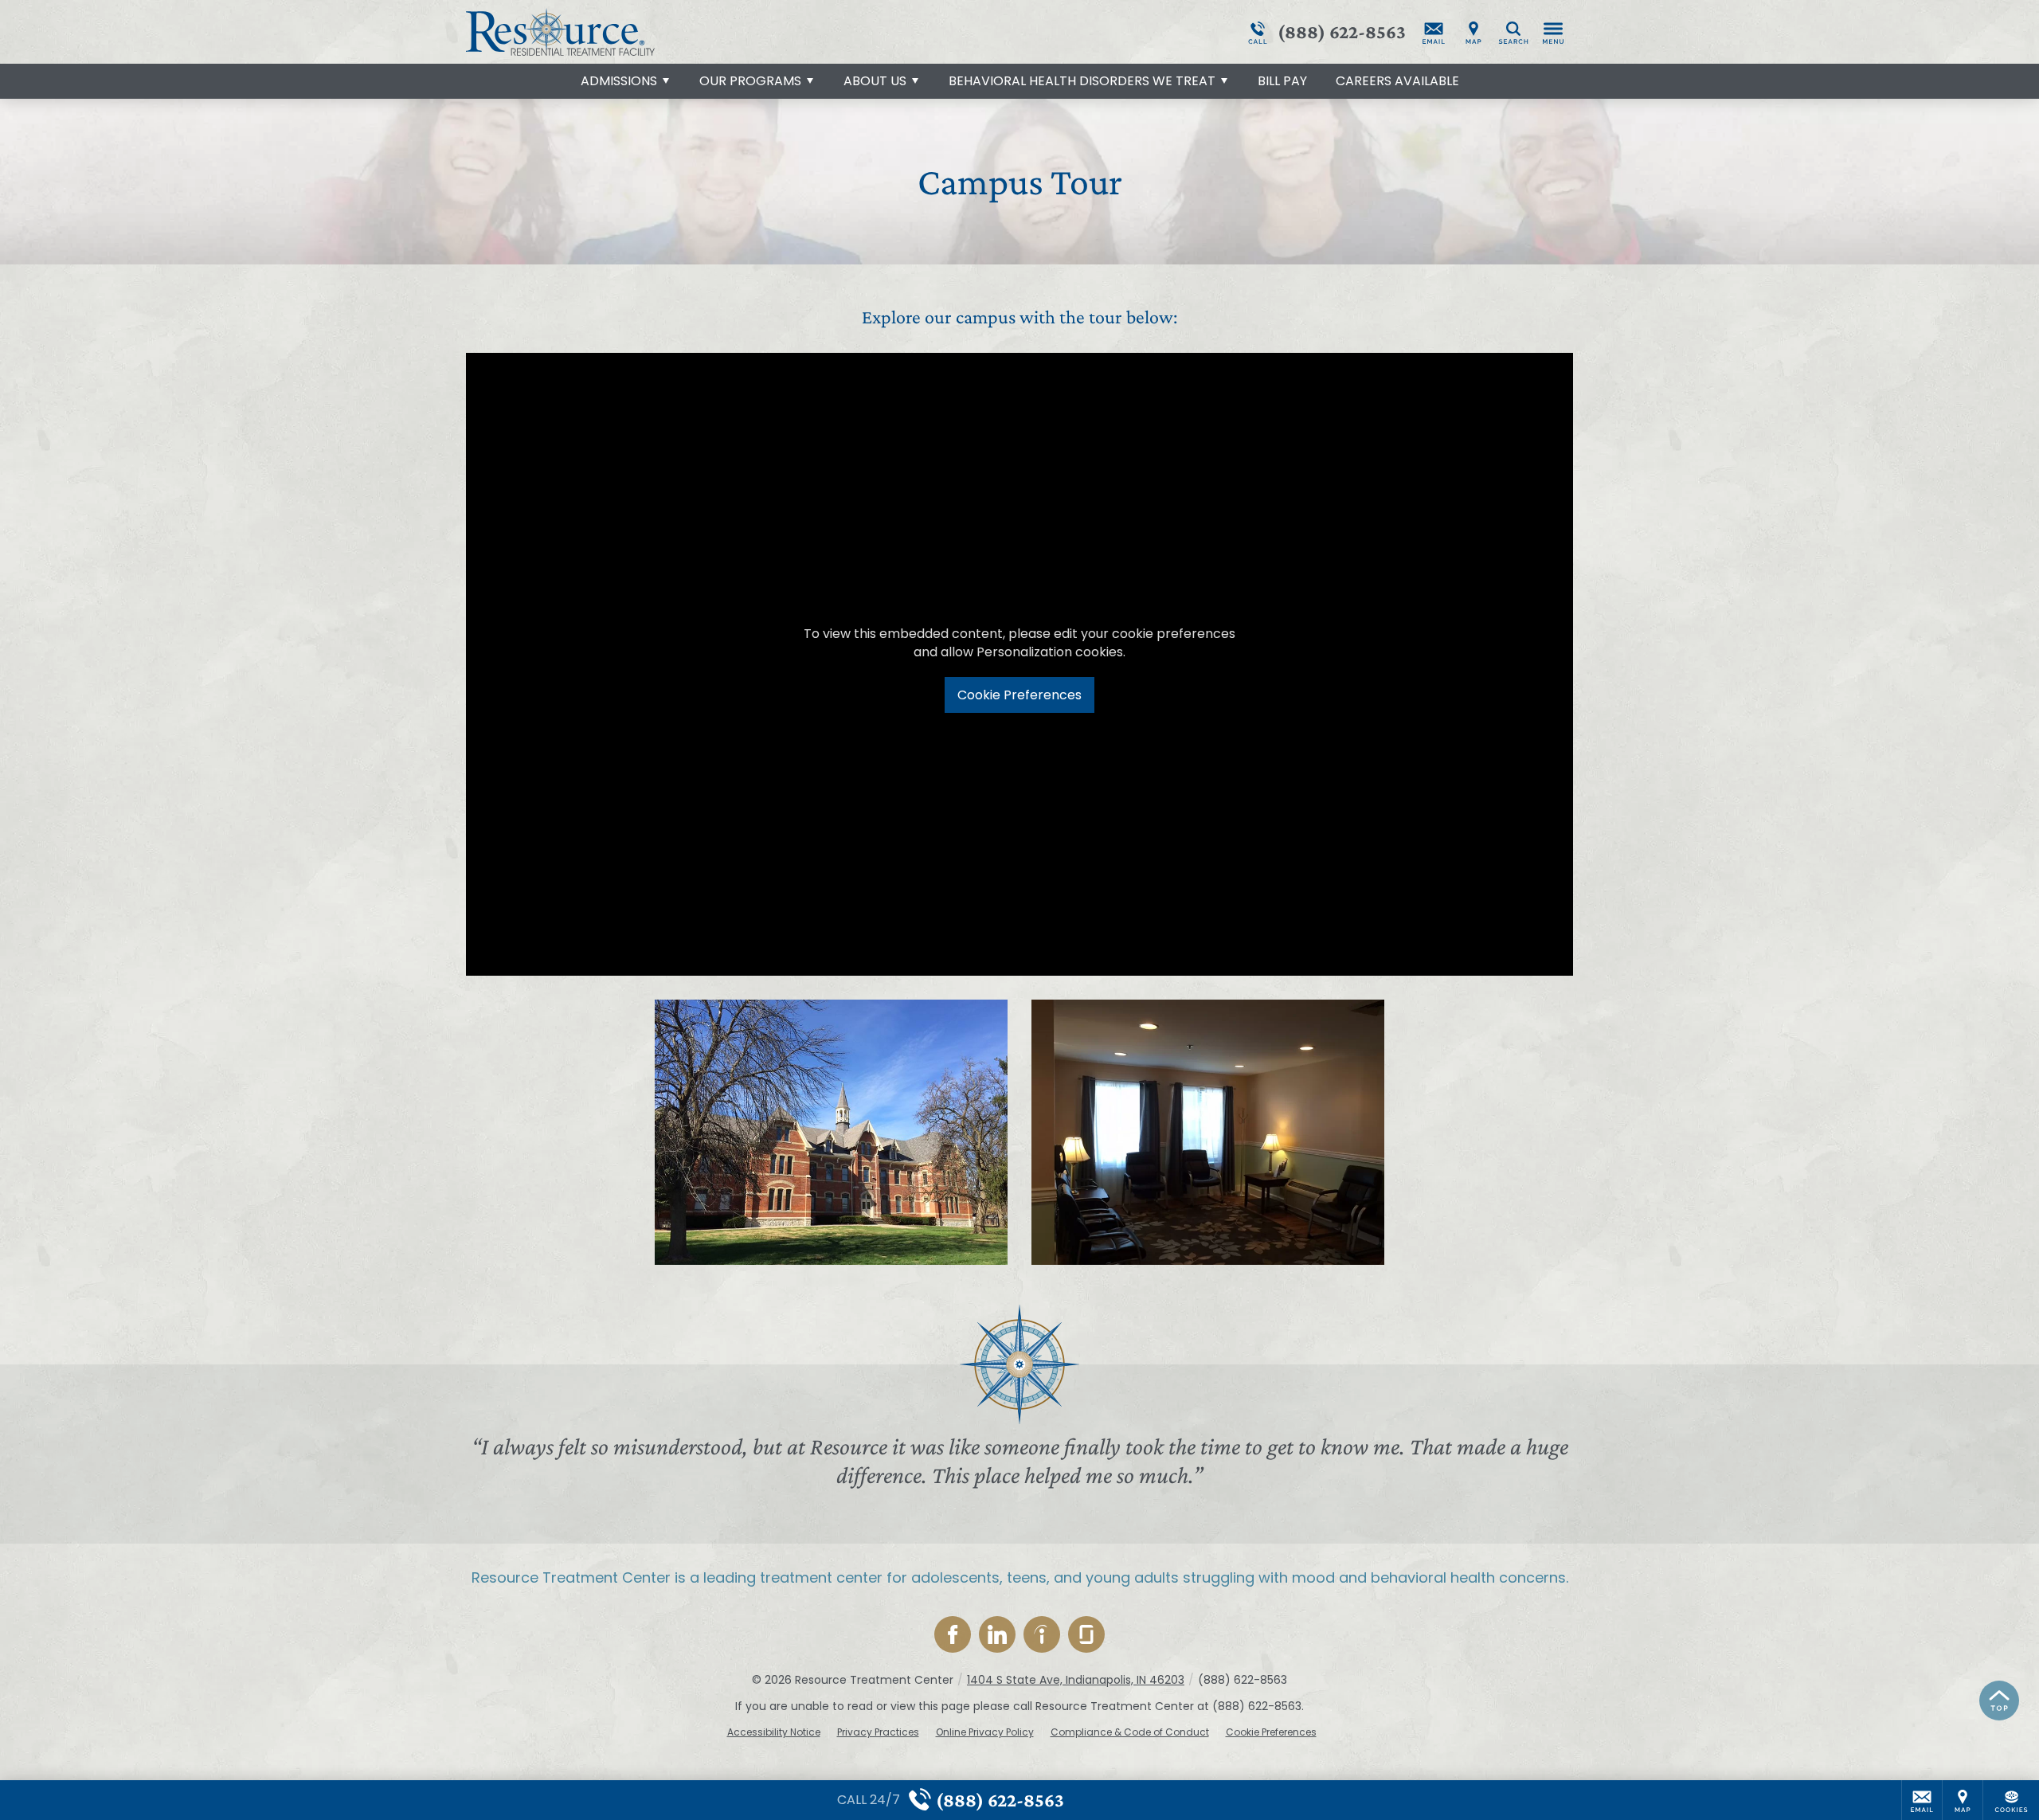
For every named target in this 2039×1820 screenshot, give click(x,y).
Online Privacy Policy (985, 1732)
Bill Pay (1282, 81)
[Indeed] (1042, 1634)
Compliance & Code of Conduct (1130, 1732)
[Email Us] (1434, 32)
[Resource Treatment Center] (705, 32)
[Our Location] (1473, 32)
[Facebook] (953, 1634)
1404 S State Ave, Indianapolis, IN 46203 (1076, 1680)
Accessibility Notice (774, 1732)
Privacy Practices (878, 1732)
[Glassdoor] (1086, 1634)
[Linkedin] (997, 1634)
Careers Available (1397, 81)
